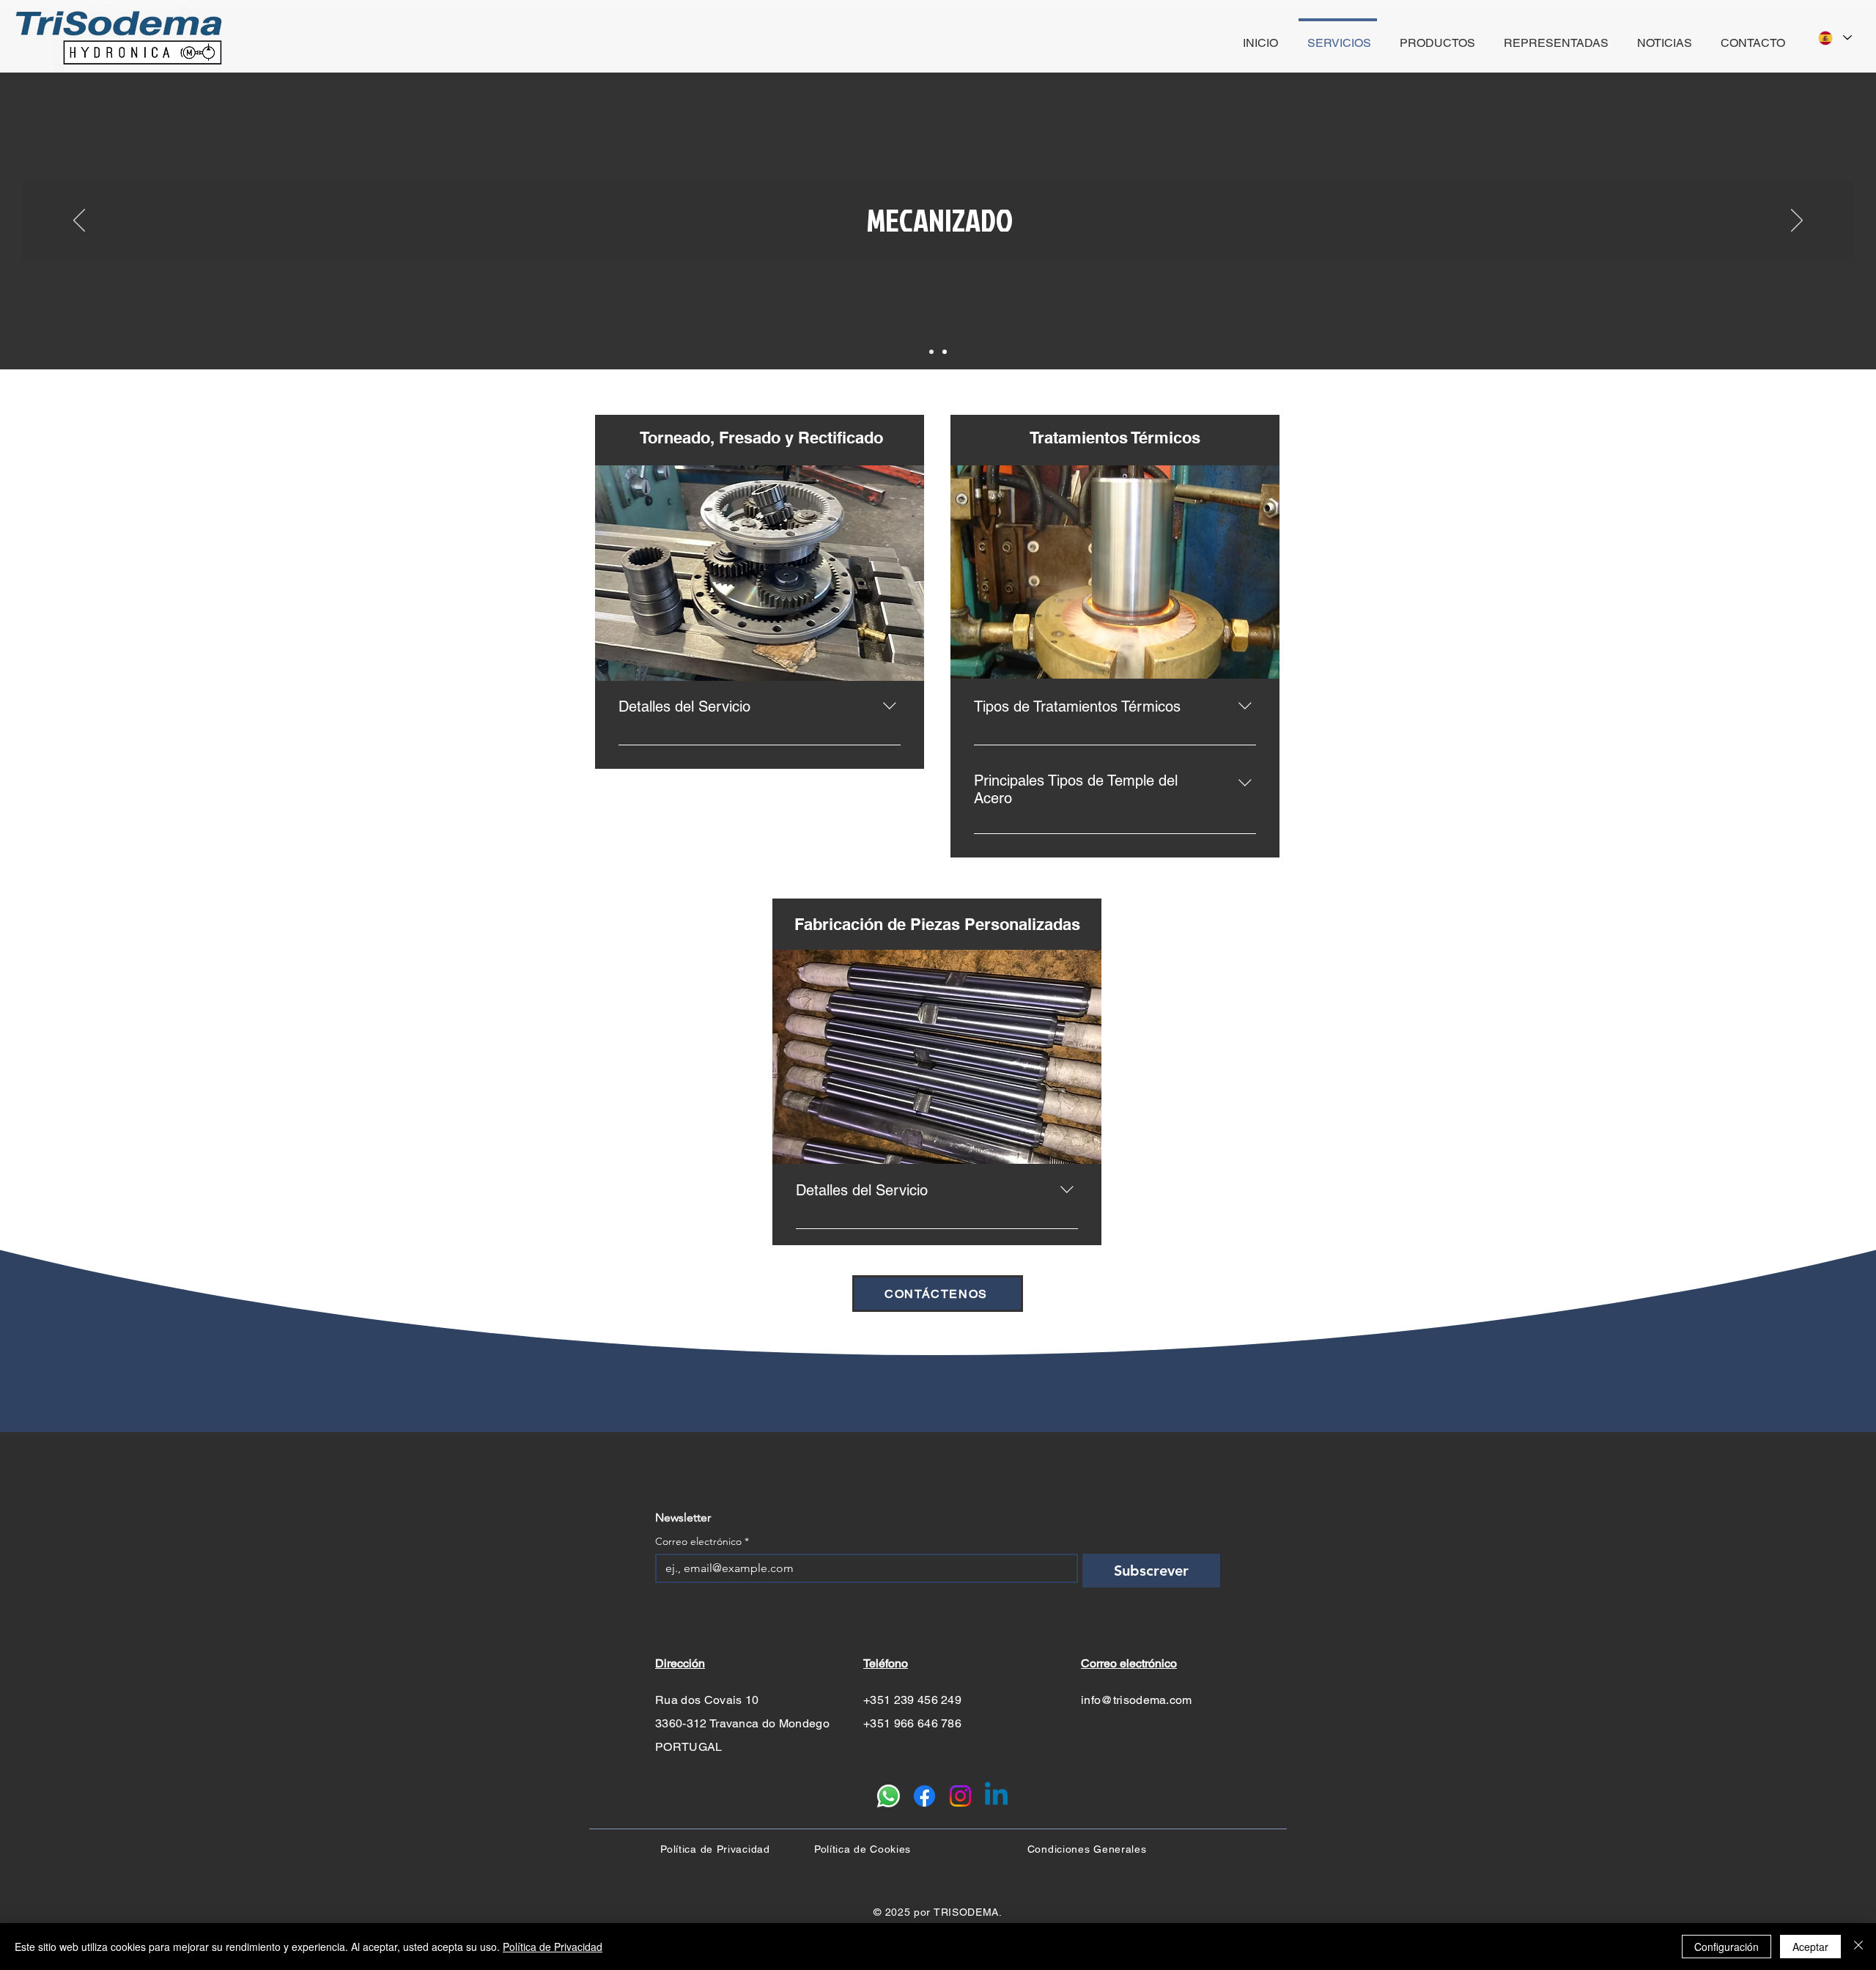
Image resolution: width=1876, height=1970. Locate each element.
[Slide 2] (945, 352)
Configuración (1727, 1947)
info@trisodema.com (1137, 1700)
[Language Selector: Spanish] (1834, 38)
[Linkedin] (996, 1796)
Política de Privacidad (553, 1947)
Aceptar (1810, 1947)
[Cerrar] (1858, 1947)
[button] (760, 573)
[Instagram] (960, 1796)
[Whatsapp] (889, 1796)
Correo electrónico (702, 1542)
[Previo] (79, 221)
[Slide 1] (931, 352)
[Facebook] (924, 1796)
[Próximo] (1797, 221)
